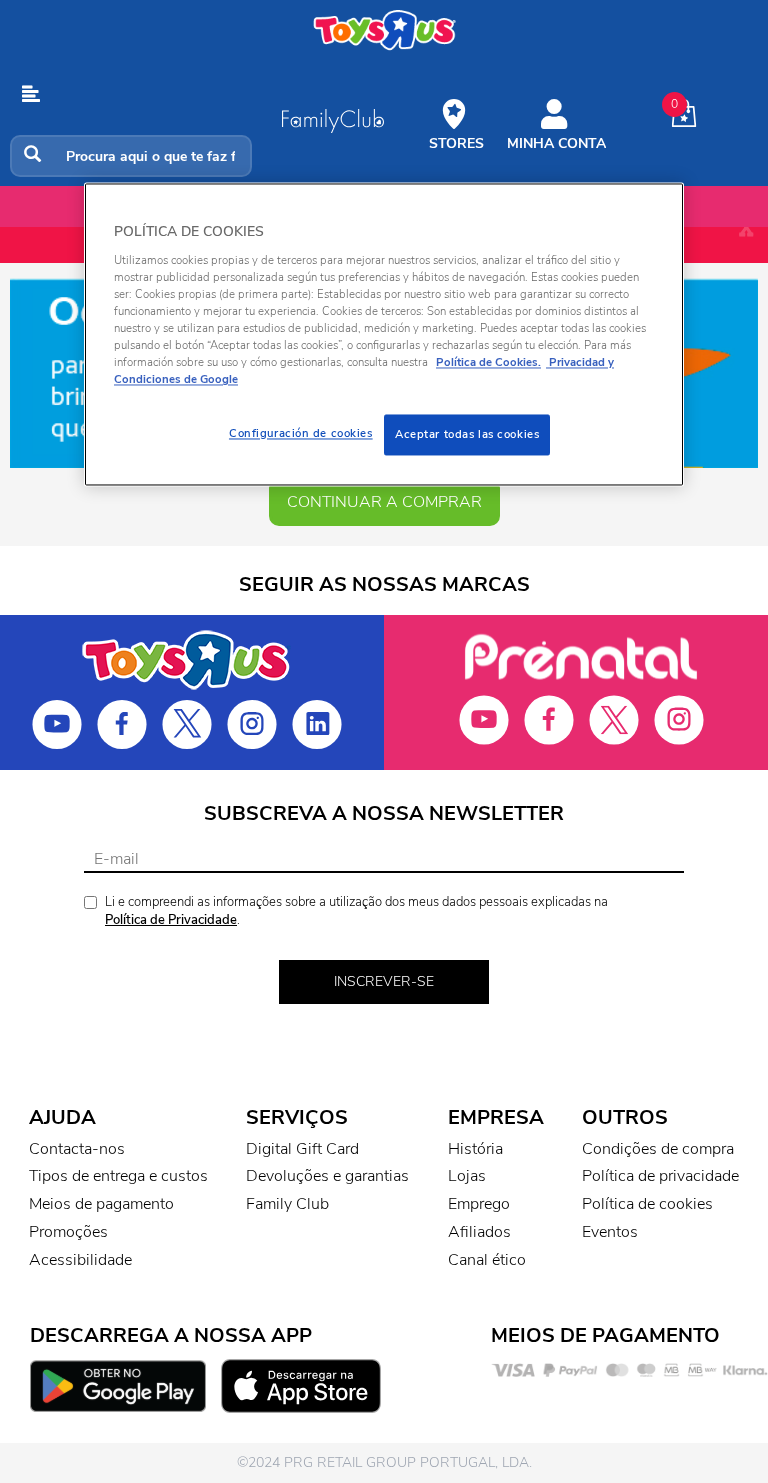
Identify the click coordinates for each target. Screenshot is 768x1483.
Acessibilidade (80, 1260)
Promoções (68, 1232)
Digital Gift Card (302, 1149)
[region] (384, 335)
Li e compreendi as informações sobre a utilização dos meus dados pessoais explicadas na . (356, 911)
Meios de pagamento (101, 1204)
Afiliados (479, 1232)
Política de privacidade (660, 1176)
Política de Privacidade (171, 920)
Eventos (610, 1232)
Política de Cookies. (488, 363)
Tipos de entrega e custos (118, 1176)
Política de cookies (647, 1204)
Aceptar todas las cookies (467, 434)
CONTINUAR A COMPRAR (384, 502)
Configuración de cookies (301, 433)
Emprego (479, 1204)
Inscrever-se (384, 981)
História (475, 1149)
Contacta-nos (77, 1149)
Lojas (467, 1176)
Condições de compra (658, 1149)
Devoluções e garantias (327, 1176)
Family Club (287, 1204)
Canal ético (487, 1260)
